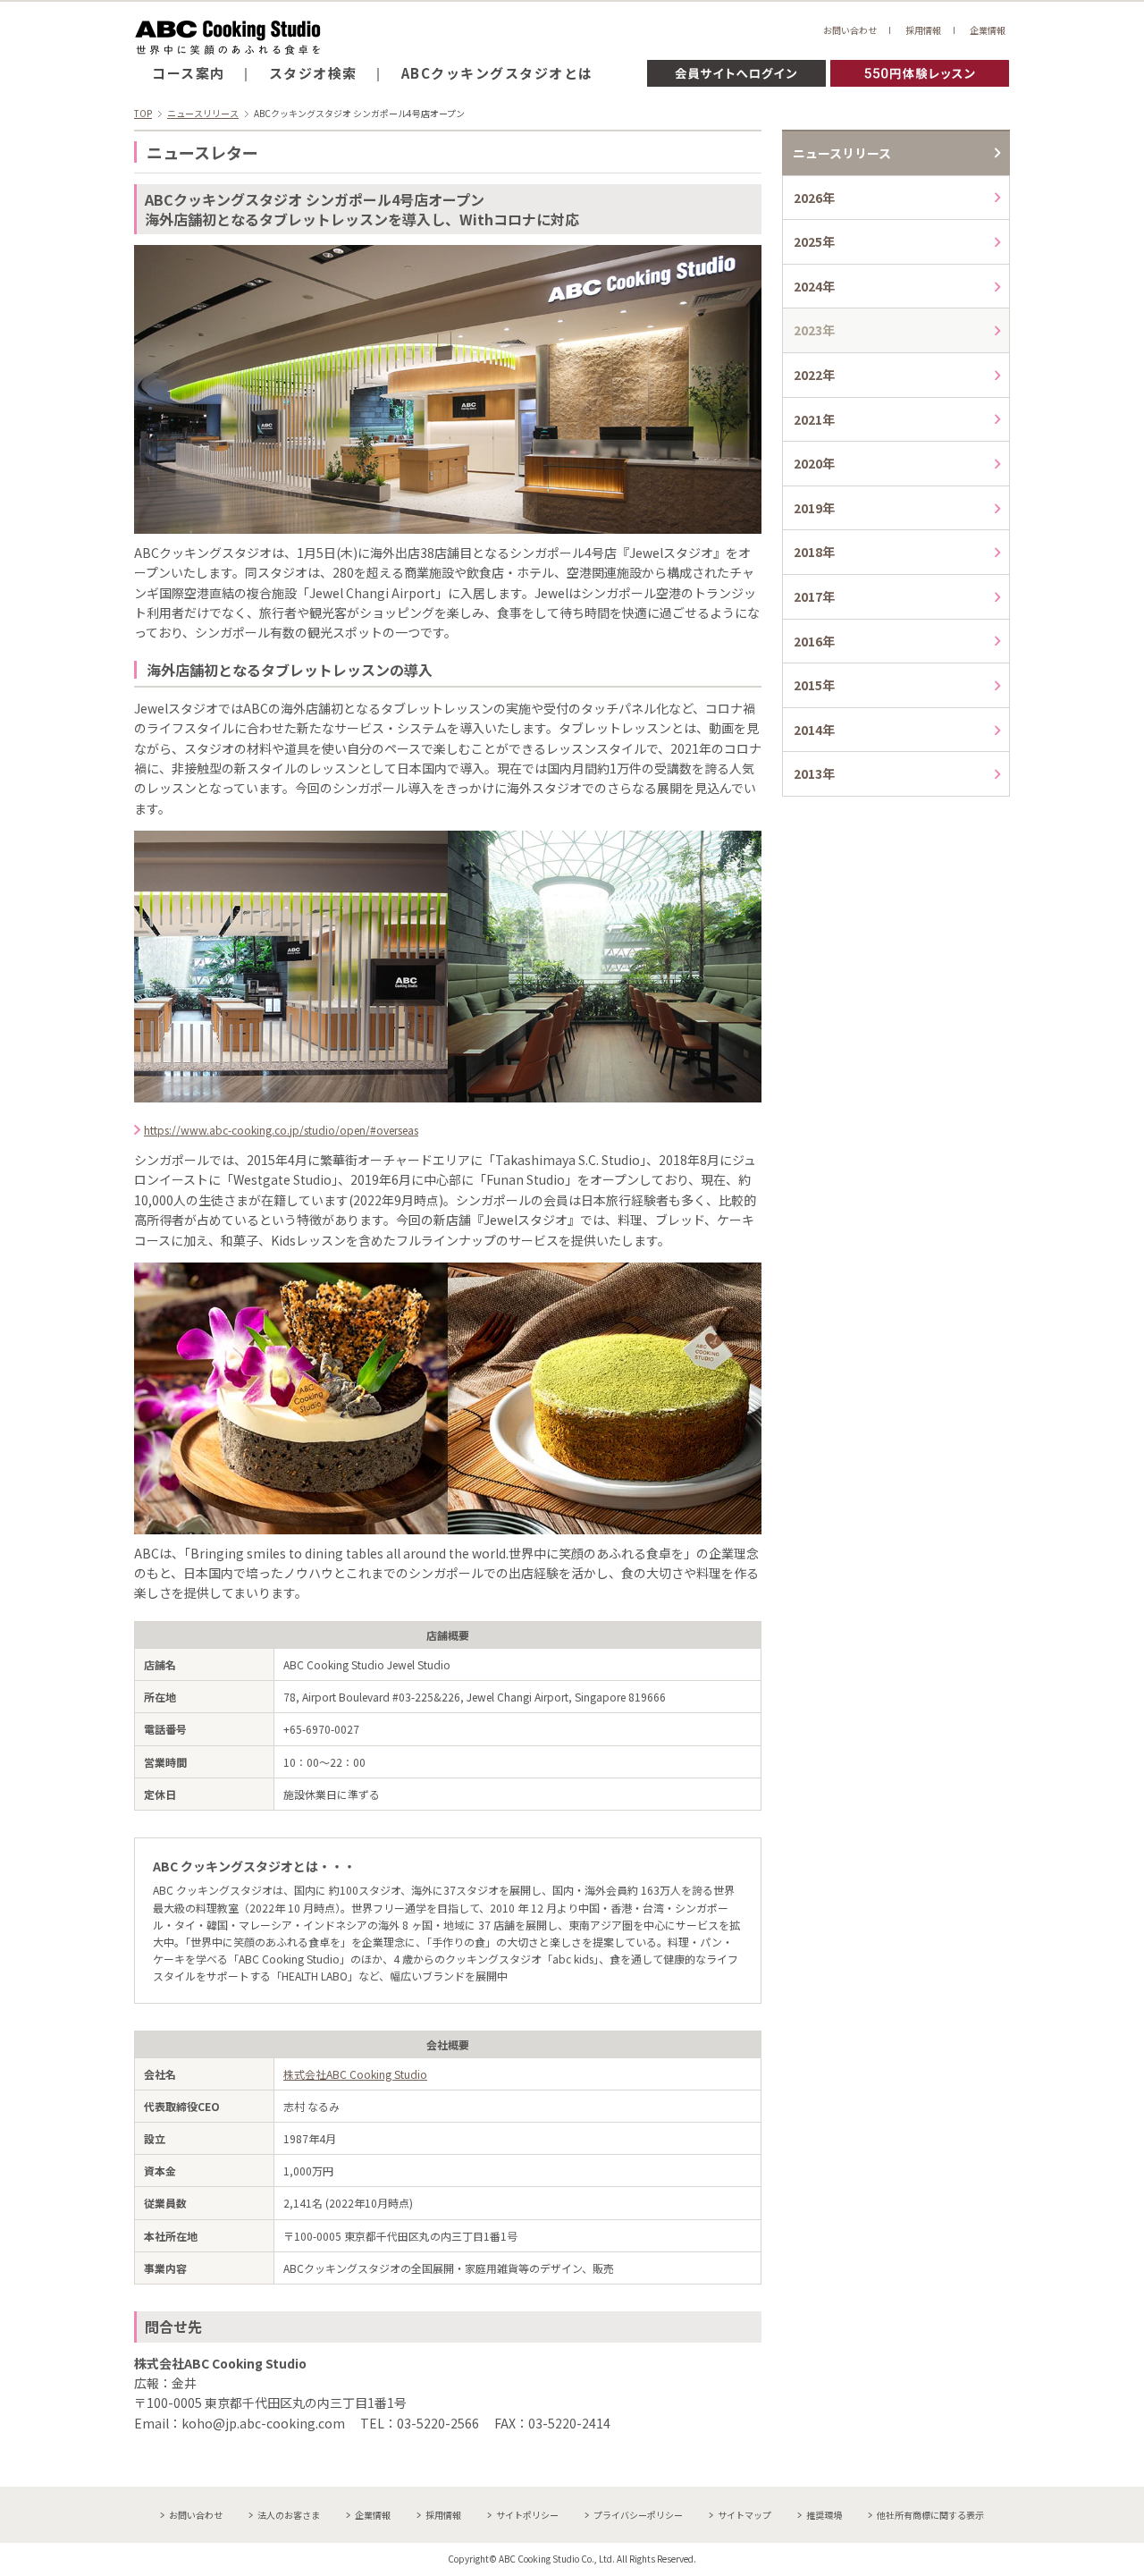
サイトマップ (744, 2515)
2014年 (814, 730)
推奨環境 (824, 2515)
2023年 (814, 330)
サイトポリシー (527, 2515)
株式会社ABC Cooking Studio (355, 2074)
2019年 (814, 508)
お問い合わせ (850, 30)
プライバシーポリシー (638, 2515)
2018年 (814, 552)
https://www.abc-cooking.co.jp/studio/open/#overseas (281, 1130)
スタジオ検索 (313, 73)
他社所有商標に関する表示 (930, 2515)
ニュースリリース (203, 113)
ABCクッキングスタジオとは (497, 73)
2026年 (814, 198)
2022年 (814, 375)
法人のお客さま (289, 2515)
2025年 (814, 241)
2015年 (814, 685)
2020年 (814, 463)
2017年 (814, 596)
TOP (143, 113)
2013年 (814, 773)
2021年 (814, 419)
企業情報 (988, 30)
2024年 (814, 286)
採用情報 (923, 30)
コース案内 (189, 73)
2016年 (814, 641)
